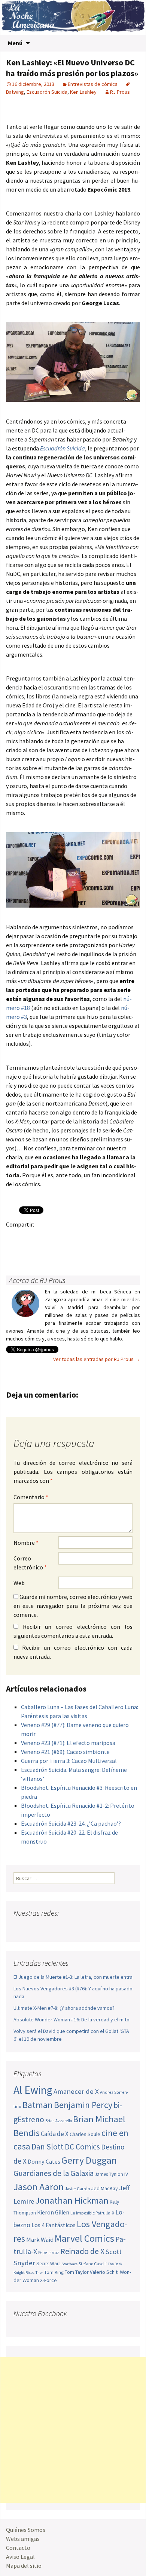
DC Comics (82, 2147)
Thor (39, 2273)
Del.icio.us (29, 1250)
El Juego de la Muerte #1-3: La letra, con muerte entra (73, 1977)
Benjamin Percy (83, 2105)
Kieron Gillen (53, 2212)
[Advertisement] (73, 2430)
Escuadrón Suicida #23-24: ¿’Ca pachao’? (71, 1823)
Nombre (26, 1543)
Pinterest (58, 1237)
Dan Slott (48, 2147)
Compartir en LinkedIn (102, 1237)
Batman (38, 2105)
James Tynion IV (111, 2174)
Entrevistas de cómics (93, 84)
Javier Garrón (77, 2189)
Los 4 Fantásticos (54, 2225)
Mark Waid (40, 2240)
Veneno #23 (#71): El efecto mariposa (68, 1743)
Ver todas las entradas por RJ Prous (97, 1359)
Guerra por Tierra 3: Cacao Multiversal (69, 1761)
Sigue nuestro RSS (91, 1928)
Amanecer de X (76, 2091)
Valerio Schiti (104, 2272)
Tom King (54, 2272)
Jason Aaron (39, 2187)
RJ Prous (120, 92)
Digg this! (14, 1250)
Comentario (31, 1497)
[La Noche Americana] (73, 17)
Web (19, 1583)
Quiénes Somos (26, 2530)
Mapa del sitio (24, 2566)
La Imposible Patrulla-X (92, 2213)
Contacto (18, 2548)
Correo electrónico (30, 1563)
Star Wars (69, 2264)
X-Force (48, 2280)
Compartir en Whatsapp (43, 1250)
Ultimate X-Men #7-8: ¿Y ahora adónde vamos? (64, 2008)
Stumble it (131, 1237)
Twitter (29, 1237)
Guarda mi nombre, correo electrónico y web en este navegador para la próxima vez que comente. (73, 1606)
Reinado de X (82, 2251)
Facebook (14, 1237)
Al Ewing (33, 2090)
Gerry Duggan (89, 2160)
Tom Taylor (77, 2272)
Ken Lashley (83, 92)
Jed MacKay (105, 2188)
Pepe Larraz (49, 2253)
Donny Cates (44, 2161)
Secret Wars (48, 2264)
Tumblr (72, 1237)
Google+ (43, 1237)
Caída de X (55, 2134)
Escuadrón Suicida (47, 92)
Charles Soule (85, 2134)
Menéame (87, 1237)
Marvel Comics (84, 2238)
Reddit (116, 1237)
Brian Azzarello (59, 2121)
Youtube (48, 1928)
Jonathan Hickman (72, 2200)
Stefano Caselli (93, 2264)
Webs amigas (23, 2539)
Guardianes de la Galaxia (54, 2173)
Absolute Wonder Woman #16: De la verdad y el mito (72, 2019)
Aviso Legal (20, 2557)
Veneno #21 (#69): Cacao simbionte (65, 1752)
